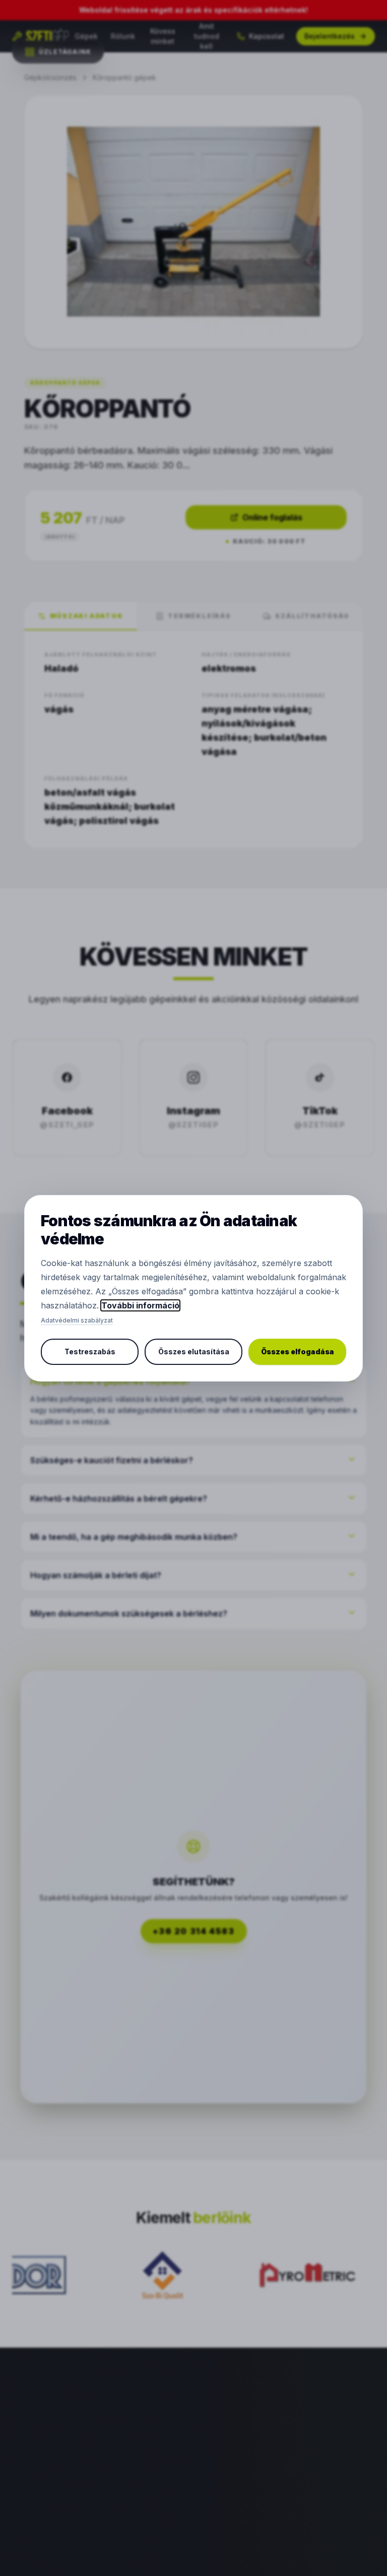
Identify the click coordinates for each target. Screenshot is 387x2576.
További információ (140, 1305)
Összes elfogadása (298, 1352)
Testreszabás (90, 1352)
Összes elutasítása (194, 1352)
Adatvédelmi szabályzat (77, 1320)
